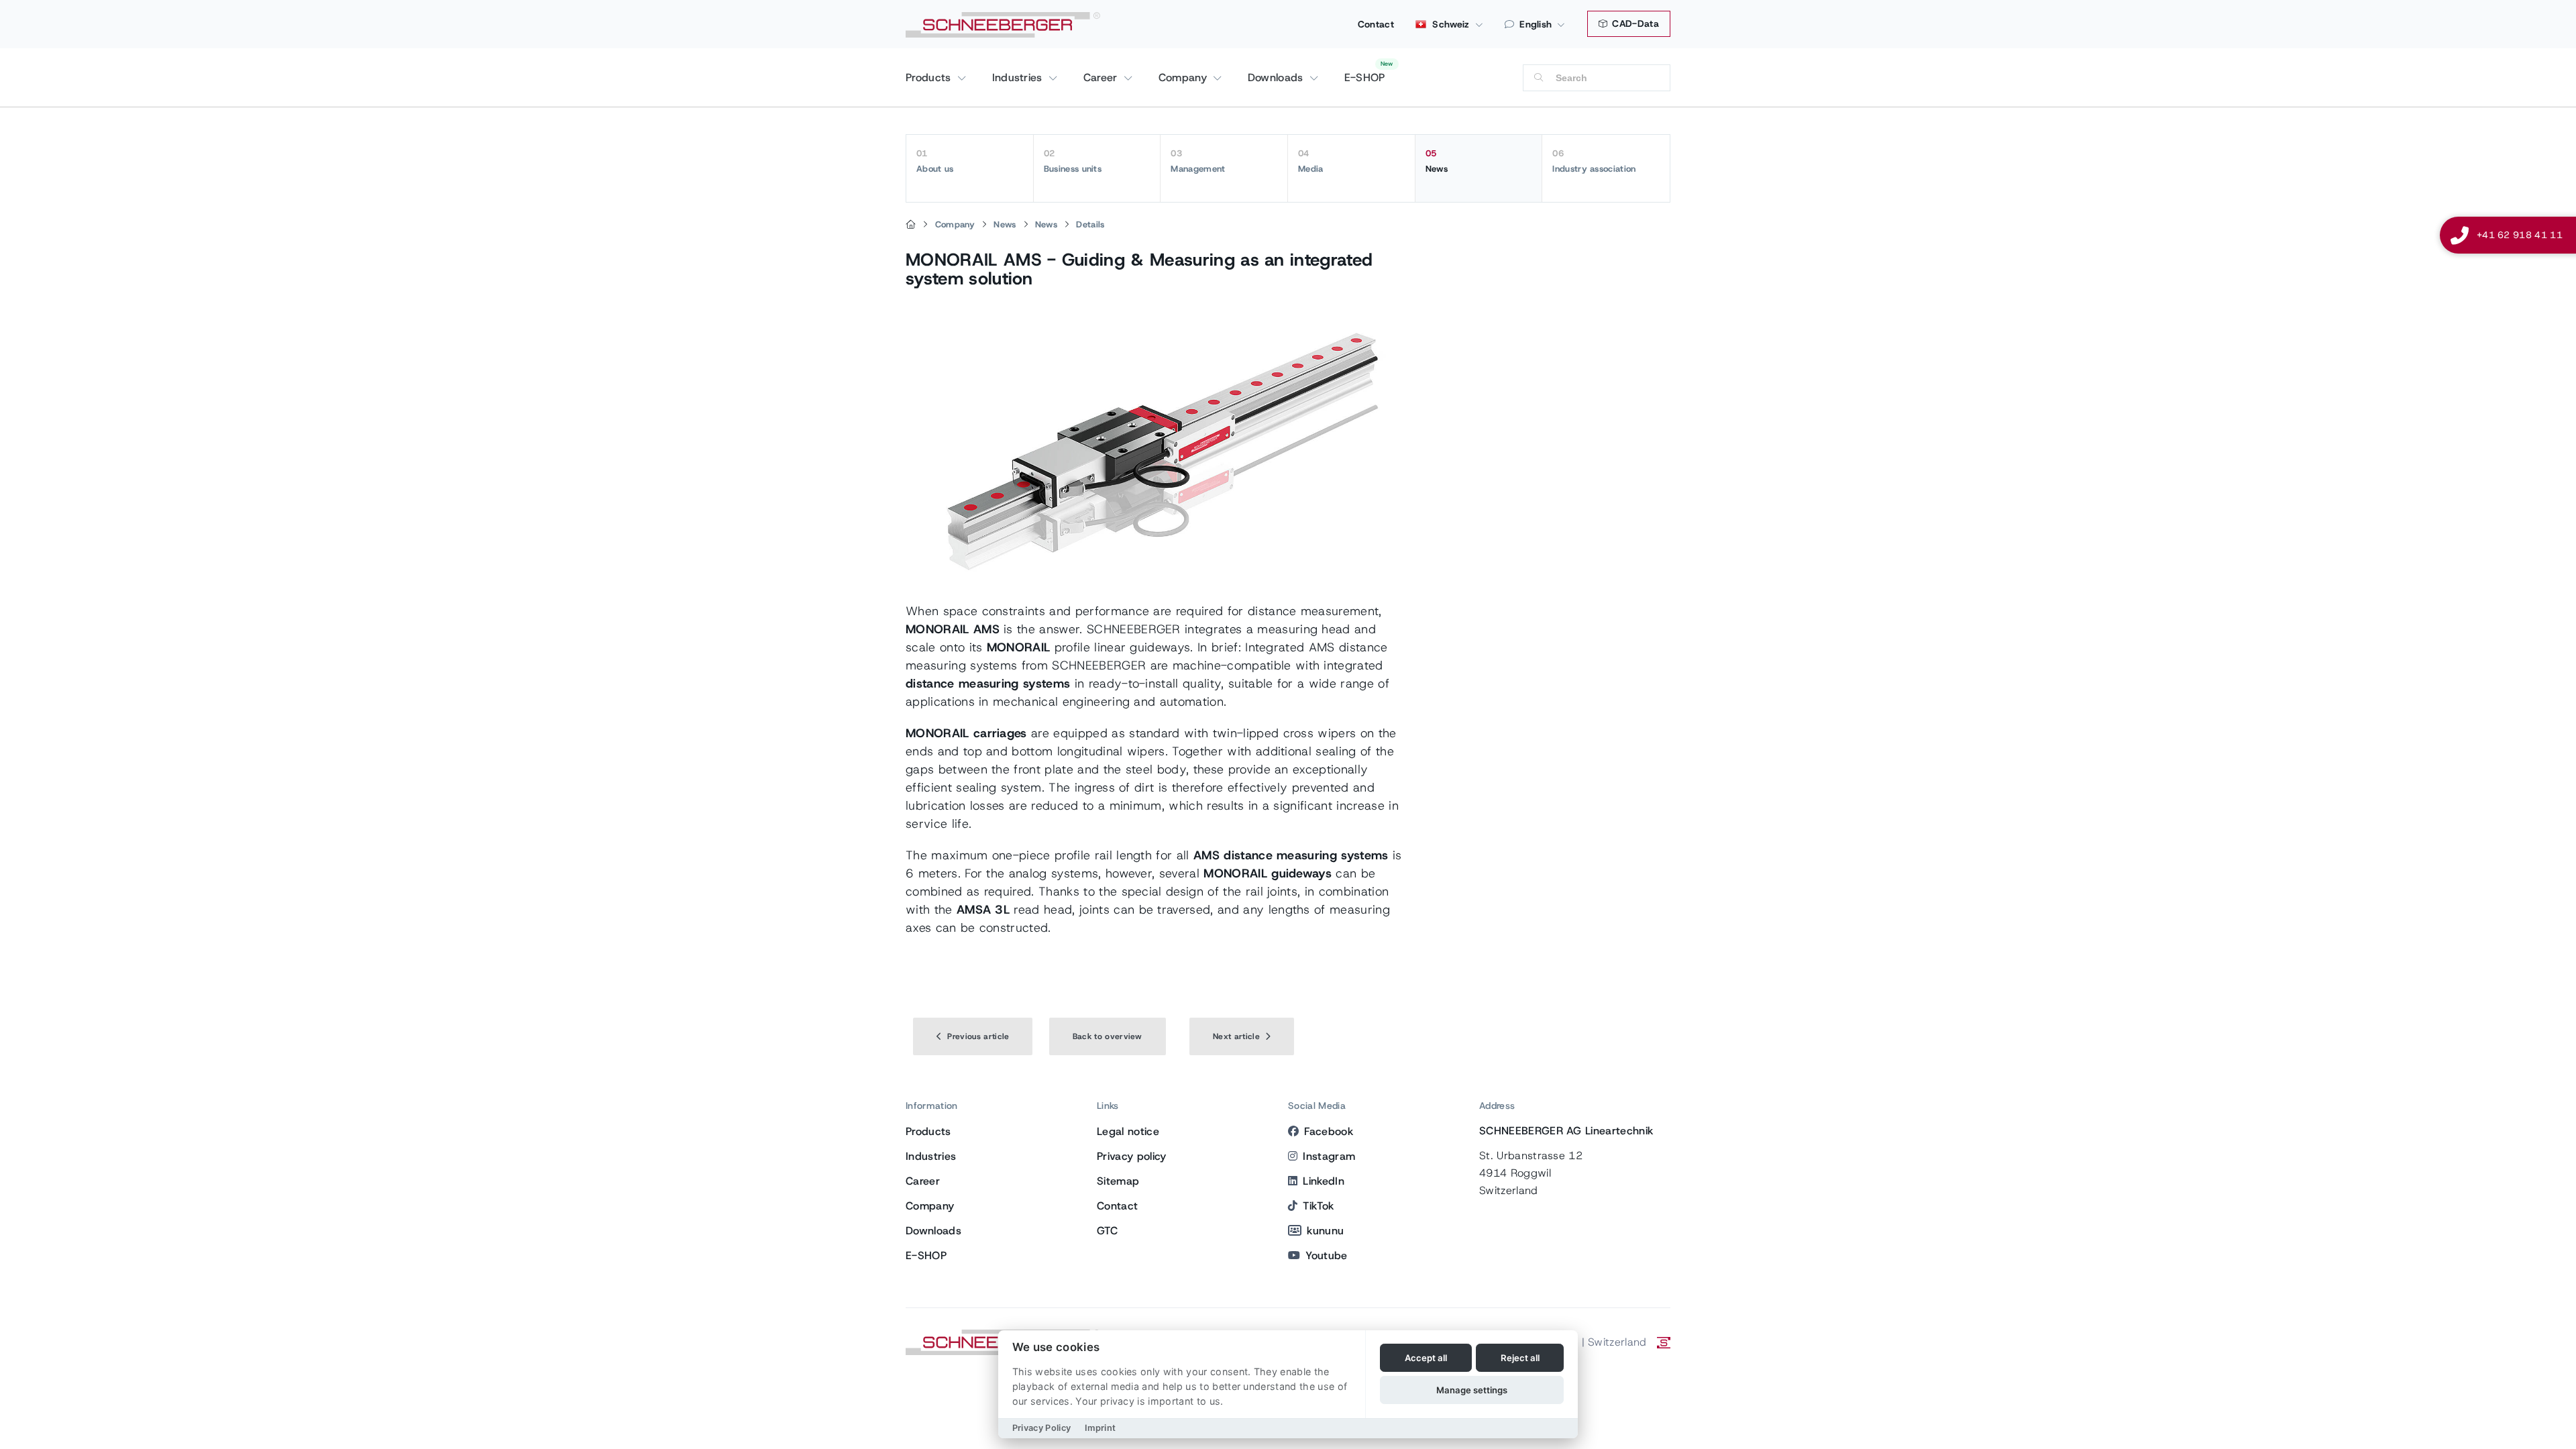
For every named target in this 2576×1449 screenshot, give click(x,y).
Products (930, 77)
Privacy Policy (1041, 1428)
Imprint (1100, 1428)
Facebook (1329, 1131)
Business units (1073, 161)
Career (1102, 77)
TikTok (1318, 1206)
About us (935, 161)
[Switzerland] (911, 225)
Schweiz (1450, 24)
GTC (1107, 1231)
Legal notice (1128, 1131)
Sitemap (1118, 1181)
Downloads (1277, 77)
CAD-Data (1634, 23)
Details (1090, 224)
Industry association (1594, 161)
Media (1311, 161)
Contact (1376, 24)
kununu (1325, 1231)
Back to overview (1108, 1036)
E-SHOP (1365, 77)
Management (1198, 161)
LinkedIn (1324, 1181)
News (1437, 161)
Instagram (1329, 1156)
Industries (1019, 77)
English (1536, 24)
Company (1185, 77)
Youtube (1326, 1255)
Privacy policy (1131, 1156)
